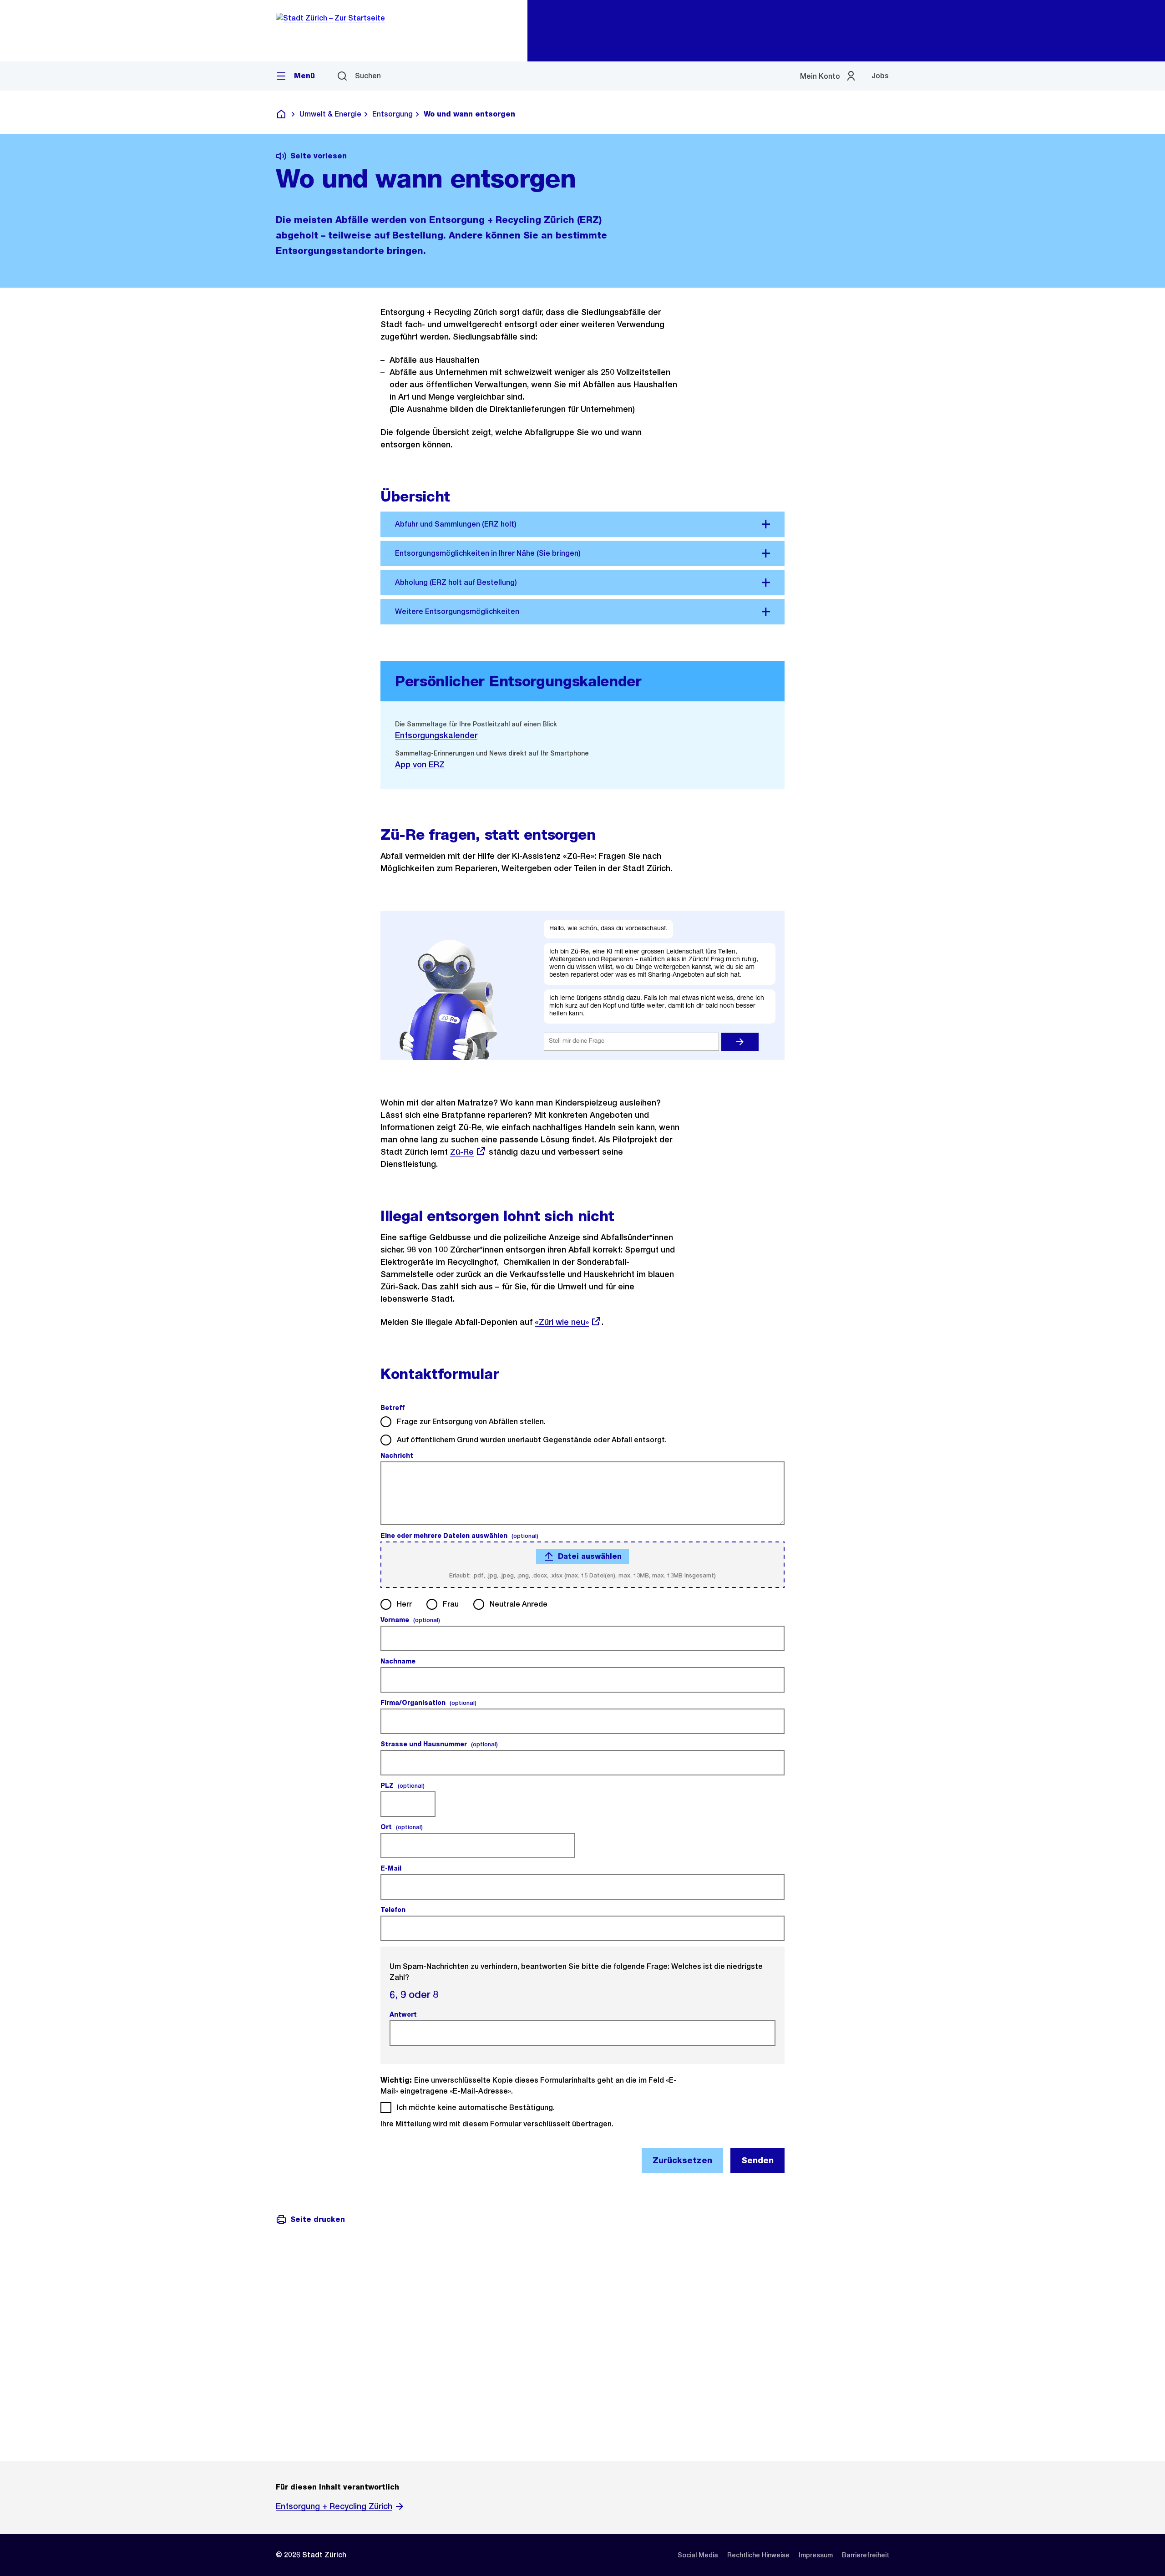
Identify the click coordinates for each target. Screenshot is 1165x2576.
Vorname (410, 1620)
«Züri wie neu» (562, 1322)
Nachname (399, 1661)
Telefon (394, 1910)
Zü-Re (466, 1152)
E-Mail (392, 1868)
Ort (402, 1827)
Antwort (404, 2014)
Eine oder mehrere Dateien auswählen (459, 1536)
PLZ (403, 1785)
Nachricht (398, 1455)
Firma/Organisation (428, 1703)
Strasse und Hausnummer (439, 1744)
